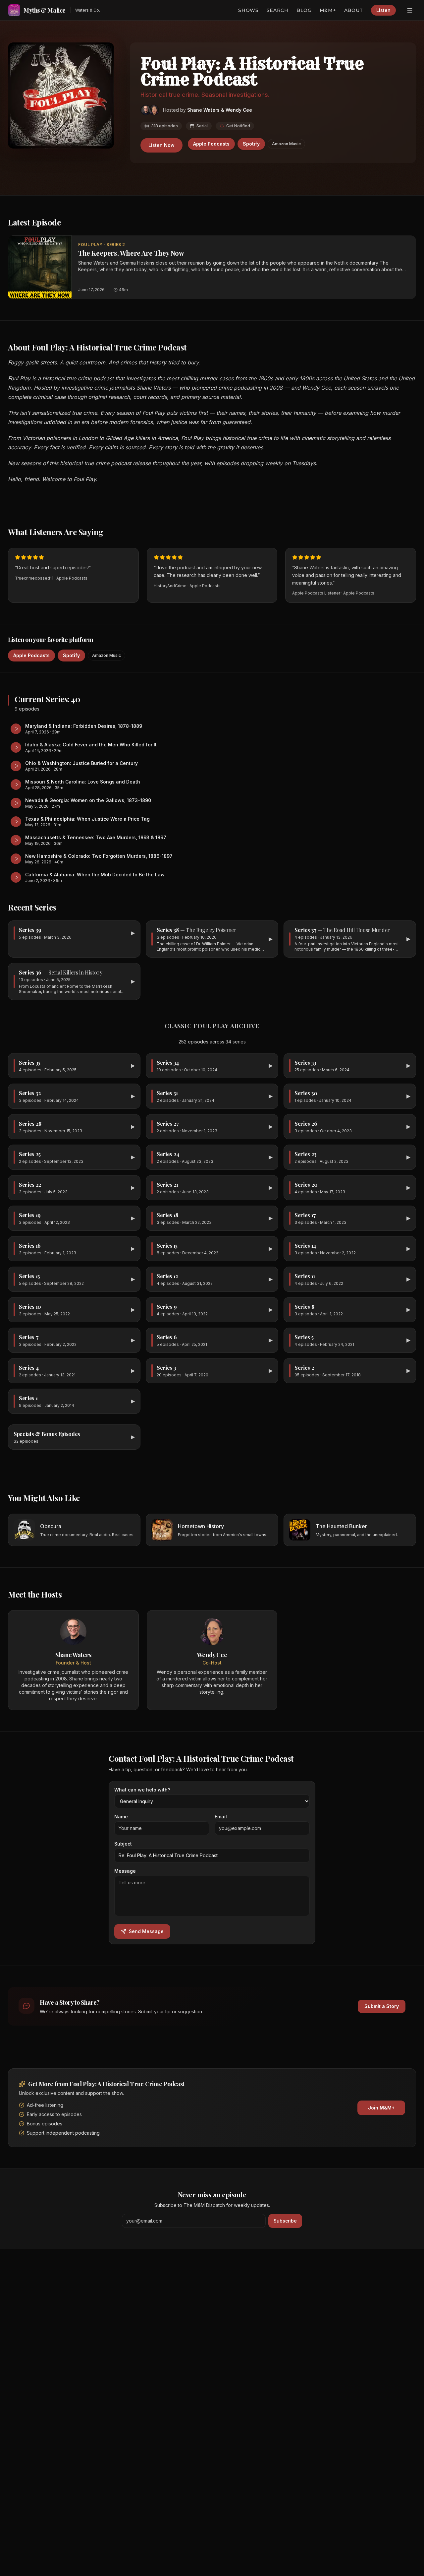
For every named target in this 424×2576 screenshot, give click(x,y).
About (354, 10)
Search (278, 10)
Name (121, 1817)
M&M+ (328, 10)
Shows (248, 10)
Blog (304, 10)
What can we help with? (142, 1790)
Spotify (251, 144)
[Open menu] (410, 10)
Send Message (146, 1931)
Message (125, 1871)
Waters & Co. (88, 10)
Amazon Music (286, 144)
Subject (123, 1844)
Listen (383, 10)
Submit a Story (382, 2006)
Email (221, 1817)
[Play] (40, 267)
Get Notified (238, 126)
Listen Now (161, 145)
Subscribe (285, 2221)
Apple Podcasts (211, 144)
